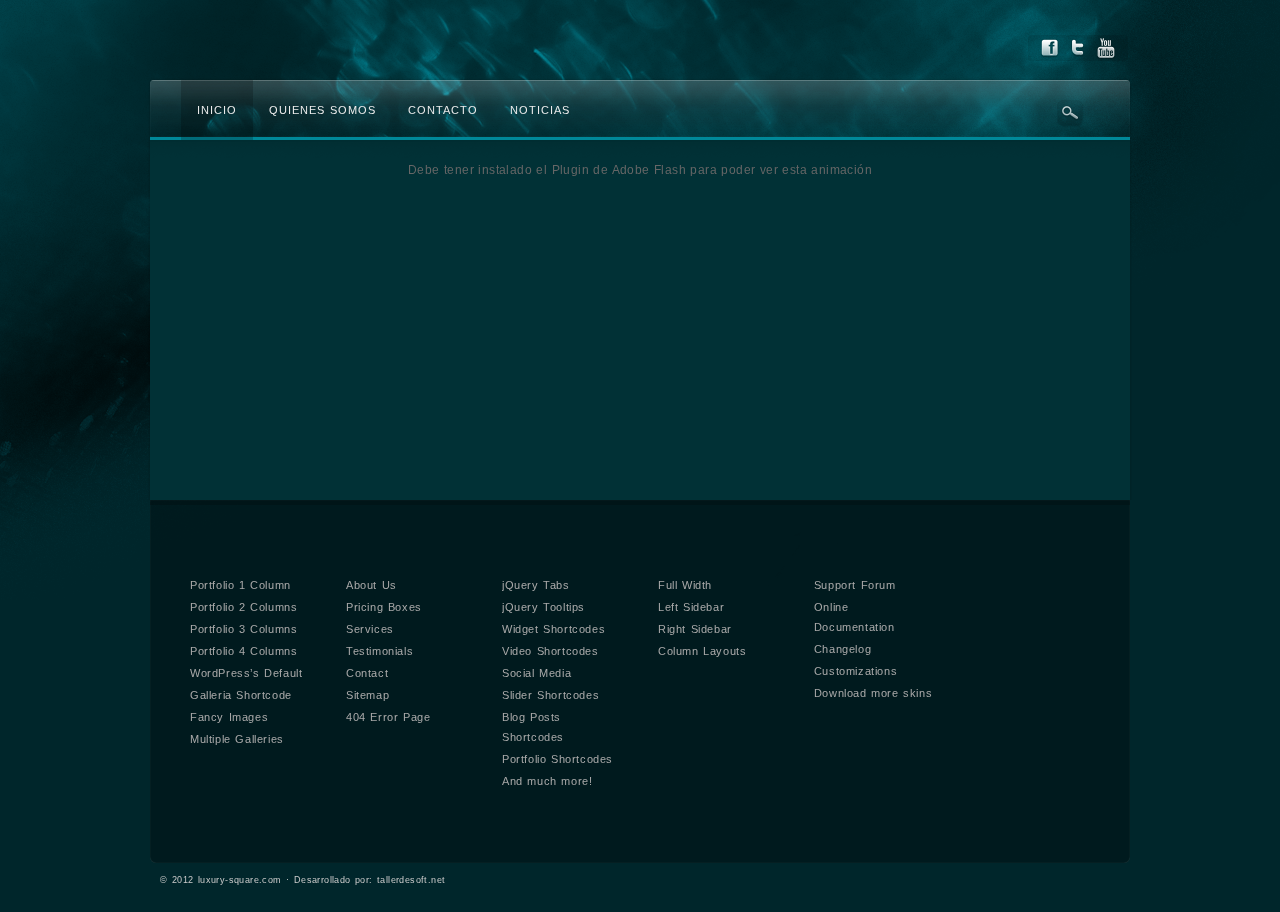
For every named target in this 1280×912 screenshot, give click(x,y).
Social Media (536, 673)
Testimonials (379, 651)
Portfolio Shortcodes (557, 759)
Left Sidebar (691, 607)
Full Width (685, 585)
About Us (371, 585)
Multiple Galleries (237, 739)
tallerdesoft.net (411, 880)
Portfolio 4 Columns (243, 651)
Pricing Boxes (384, 607)
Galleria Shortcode (241, 695)
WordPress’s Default (246, 673)
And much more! (547, 781)
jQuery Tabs (536, 585)
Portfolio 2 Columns (243, 607)
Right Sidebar (695, 629)
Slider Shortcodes (550, 695)
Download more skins (873, 693)
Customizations (855, 671)
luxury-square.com (240, 880)
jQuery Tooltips (543, 607)
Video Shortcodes (550, 651)
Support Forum (855, 585)
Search (1070, 113)
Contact (367, 673)
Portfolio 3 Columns (243, 629)
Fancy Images (229, 717)
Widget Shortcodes (553, 629)
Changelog (842, 649)
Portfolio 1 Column (240, 585)
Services (370, 629)
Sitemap (367, 695)
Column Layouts (702, 651)
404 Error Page (388, 717)
